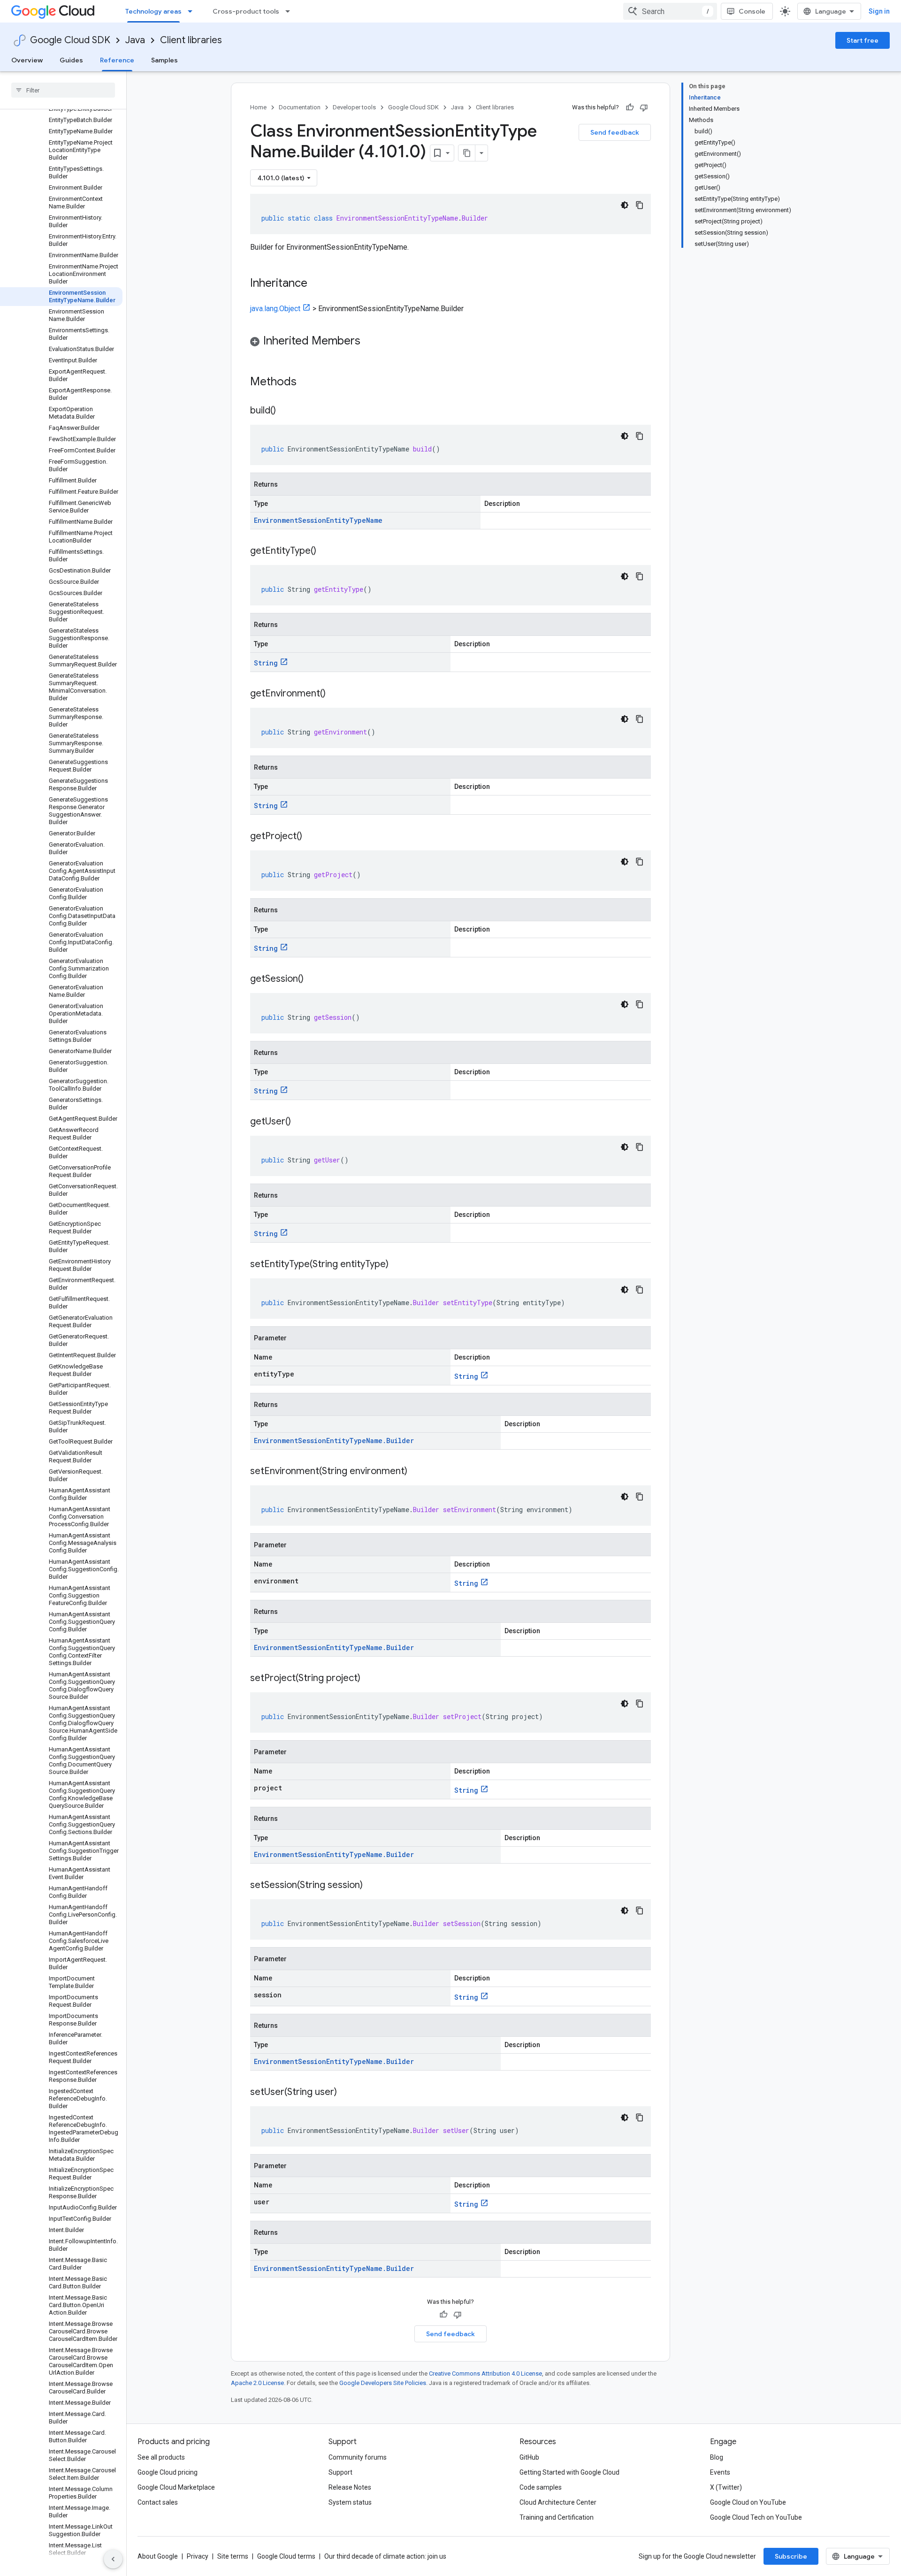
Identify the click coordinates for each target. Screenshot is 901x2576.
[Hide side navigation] (113, 2559)
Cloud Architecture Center (558, 2502)
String (266, 663)
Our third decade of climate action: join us (385, 2556)
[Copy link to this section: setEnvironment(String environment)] (417, 1472)
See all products (161, 2457)
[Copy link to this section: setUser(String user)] (346, 2093)
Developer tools (354, 107)
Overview (27, 60)
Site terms (233, 2556)
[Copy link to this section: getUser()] (300, 1122)
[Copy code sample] (640, 205)
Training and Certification (557, 2517)
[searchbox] (63, 90)
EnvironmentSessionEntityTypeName (318, 520)
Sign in (879, 11)
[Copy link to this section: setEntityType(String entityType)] (398, 1265)
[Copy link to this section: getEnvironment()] (335, 694)
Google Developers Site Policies (383, 2383)
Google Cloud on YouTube (748, 2502)
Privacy (198, 2556)
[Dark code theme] (625, 205)
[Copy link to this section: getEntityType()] (326, 551)
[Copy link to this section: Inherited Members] (370, 342)
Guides (71, 60)
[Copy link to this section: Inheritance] (317, 284)
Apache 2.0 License (257, 2383)
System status (350, 2502)
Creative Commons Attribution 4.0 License (485, 2373)
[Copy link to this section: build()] (285, 411)
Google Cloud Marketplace (176, 2487)
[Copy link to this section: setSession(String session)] (372, 1886)
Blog (717, 2457)
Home (258, 107)
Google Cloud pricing (168, 2472)
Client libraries (191, 40)
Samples (164, 60)
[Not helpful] (644, 107)
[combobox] (670, 11)
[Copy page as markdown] (467, 153)
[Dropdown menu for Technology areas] (193, 11)
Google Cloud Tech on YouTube (756, 2517)
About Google (158, 2556)
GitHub (529, 2457)
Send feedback (615, 132)
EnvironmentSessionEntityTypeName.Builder (334, 1441)
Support (340, 2472)
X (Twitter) (726, 2487)
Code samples (541, 2487)
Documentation (300, 107)
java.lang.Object (275, 309)
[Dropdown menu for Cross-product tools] (290, 11)
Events (720, 2472)
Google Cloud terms (286, 2556)
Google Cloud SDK (70, 40)
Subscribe (791, 2556)
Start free (863, 40)
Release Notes (350, 2487)
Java (135, 40)
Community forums (358, 2457)
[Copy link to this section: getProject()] (312, 837)
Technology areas (153, 11)
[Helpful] (630, 107)
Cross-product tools (246, 11)
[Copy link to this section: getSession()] (313, 979)
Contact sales (158, 2502)
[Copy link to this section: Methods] (309, 382)
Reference (117, 60)
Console (752, 11)
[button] (450, 342)
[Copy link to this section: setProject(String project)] (370, 1679)
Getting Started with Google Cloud (569, 2472)
